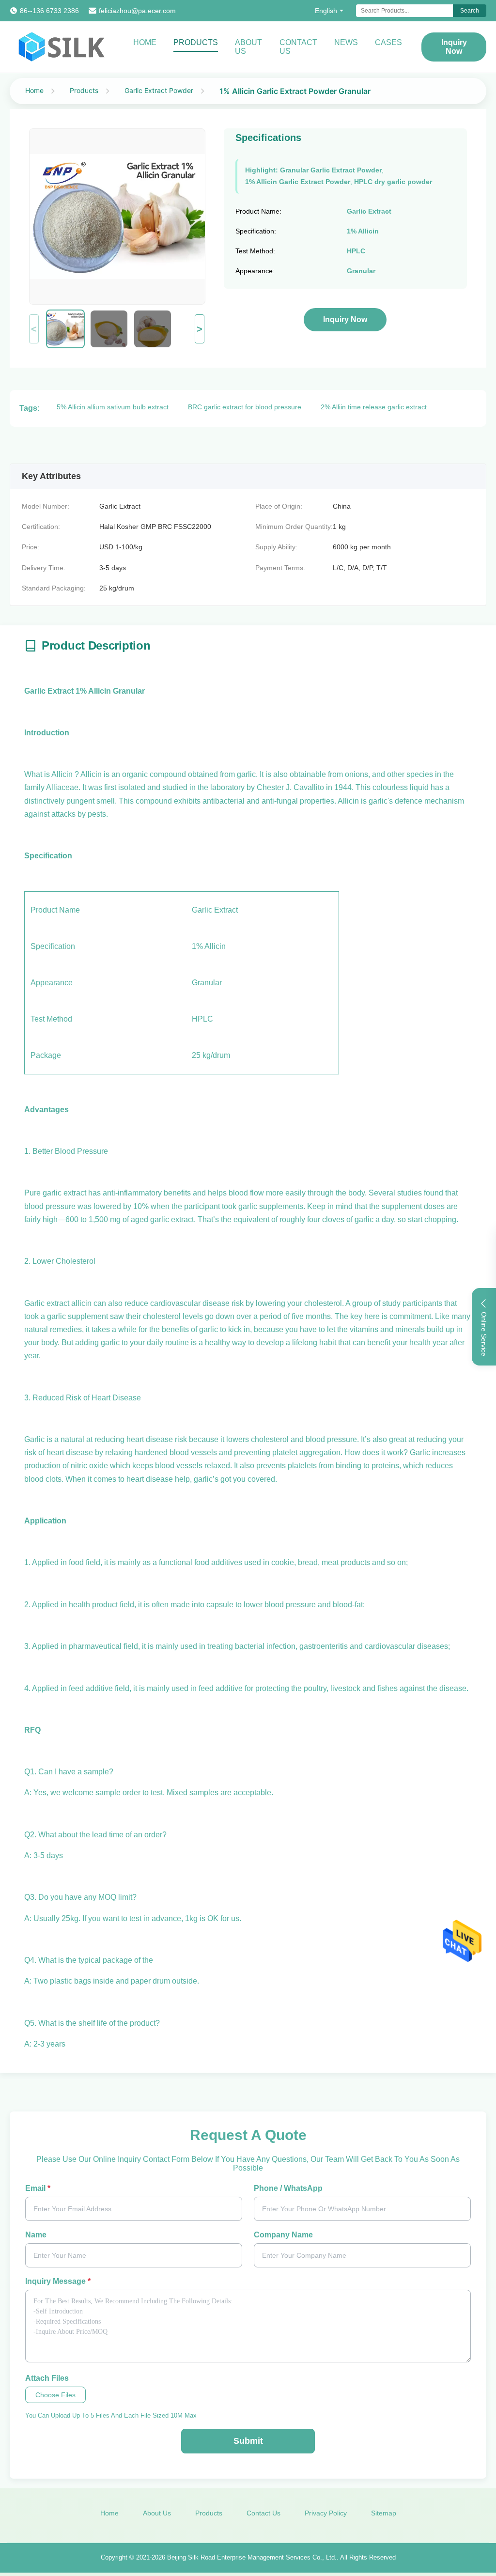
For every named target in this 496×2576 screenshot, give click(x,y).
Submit (248, 2441)
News (346, 42)
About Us (248, 47)
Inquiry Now (454, 47)
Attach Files (47, 2378)
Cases (388, 42)
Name (36, 2235)
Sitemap (384, 2513)
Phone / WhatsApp (288, 2188)
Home (145, 42)
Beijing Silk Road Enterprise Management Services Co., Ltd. (252, 2557)
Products (196, 42)
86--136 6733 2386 (49, 11)
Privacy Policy (326, 2513)
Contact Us (298, 47)
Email (38, 2188)
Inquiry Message (58, 2281)
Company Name (283, 2235)
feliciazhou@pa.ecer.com (137, 11)
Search (470, 11)
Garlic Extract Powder (159, 90)
